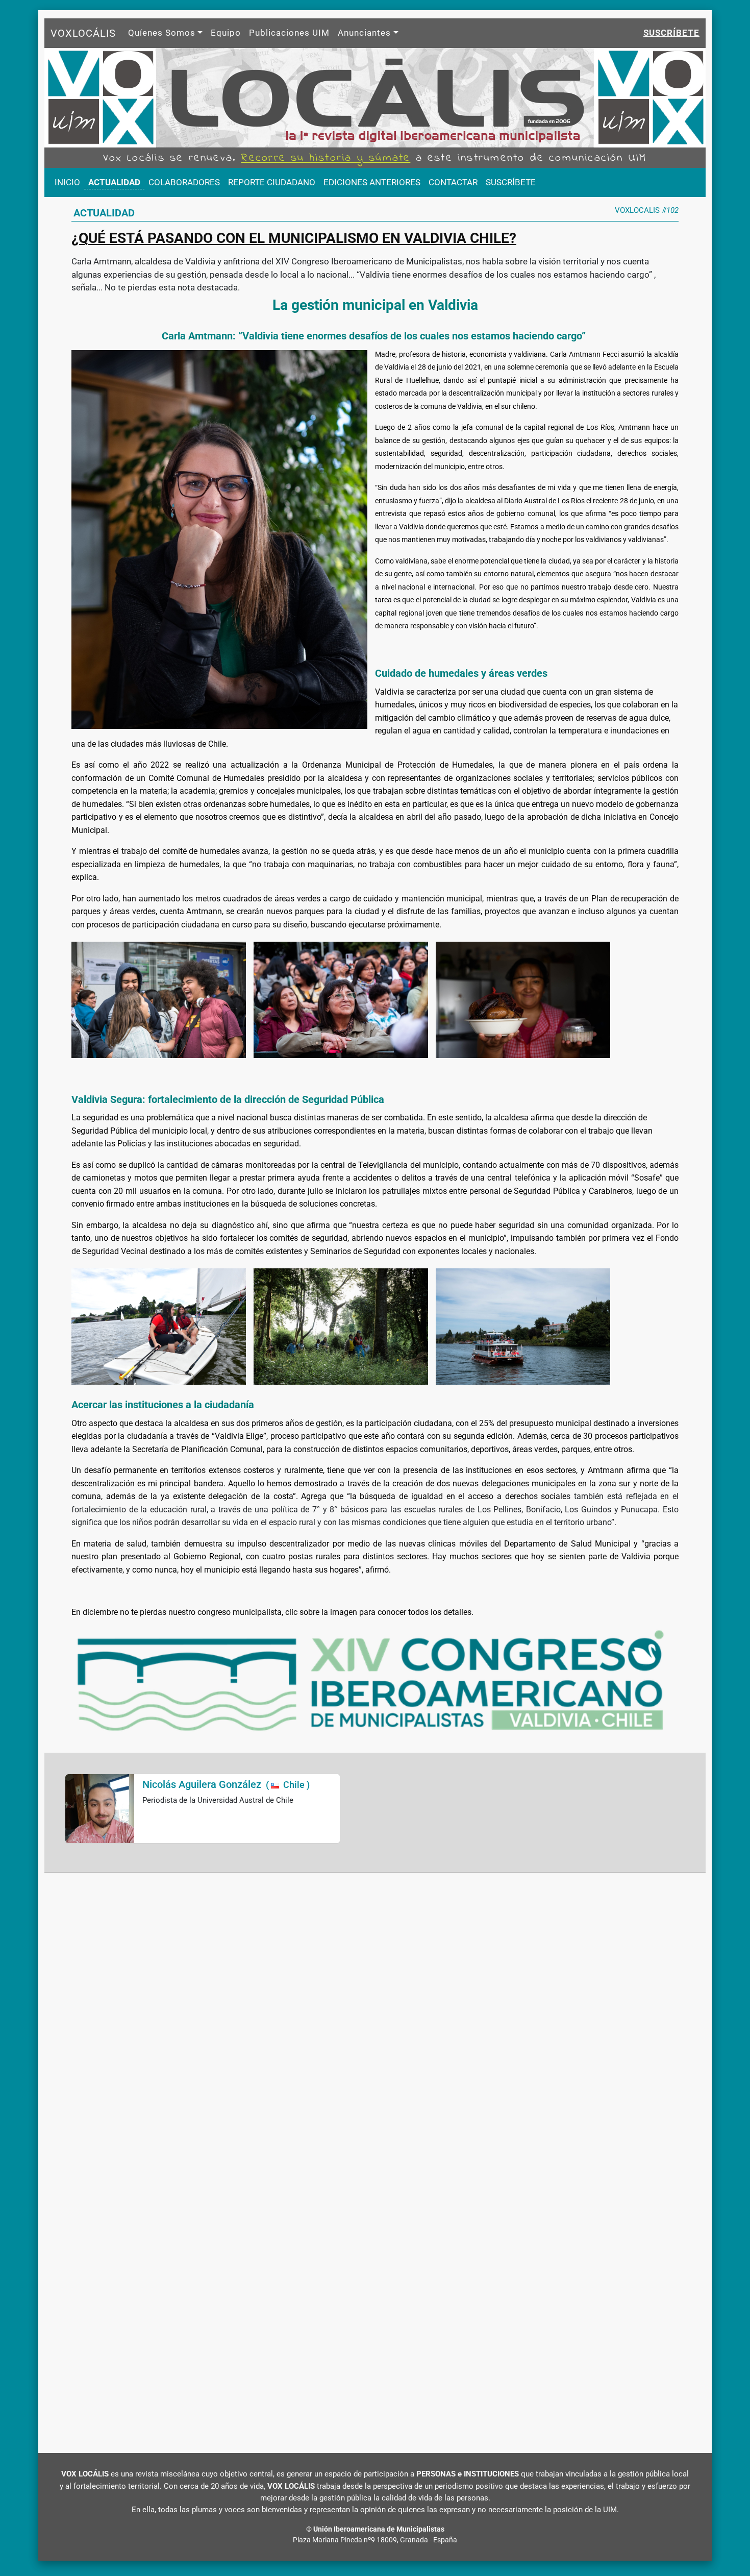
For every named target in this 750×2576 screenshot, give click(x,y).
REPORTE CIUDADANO (272, 182)
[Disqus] (375, 2018)
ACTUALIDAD (114, 182)
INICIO (67, 182)
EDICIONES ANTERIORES (372, 182)
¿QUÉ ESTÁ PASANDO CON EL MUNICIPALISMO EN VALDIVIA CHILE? (294, 238)
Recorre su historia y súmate (326, 158)
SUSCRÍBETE (511, 182)
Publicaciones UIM (289, 33)
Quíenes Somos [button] (162, 33)
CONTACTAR (453, 182)
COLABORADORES (184, 182)
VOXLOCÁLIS (83, 33)
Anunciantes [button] (364, 33)
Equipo (226, 33)
